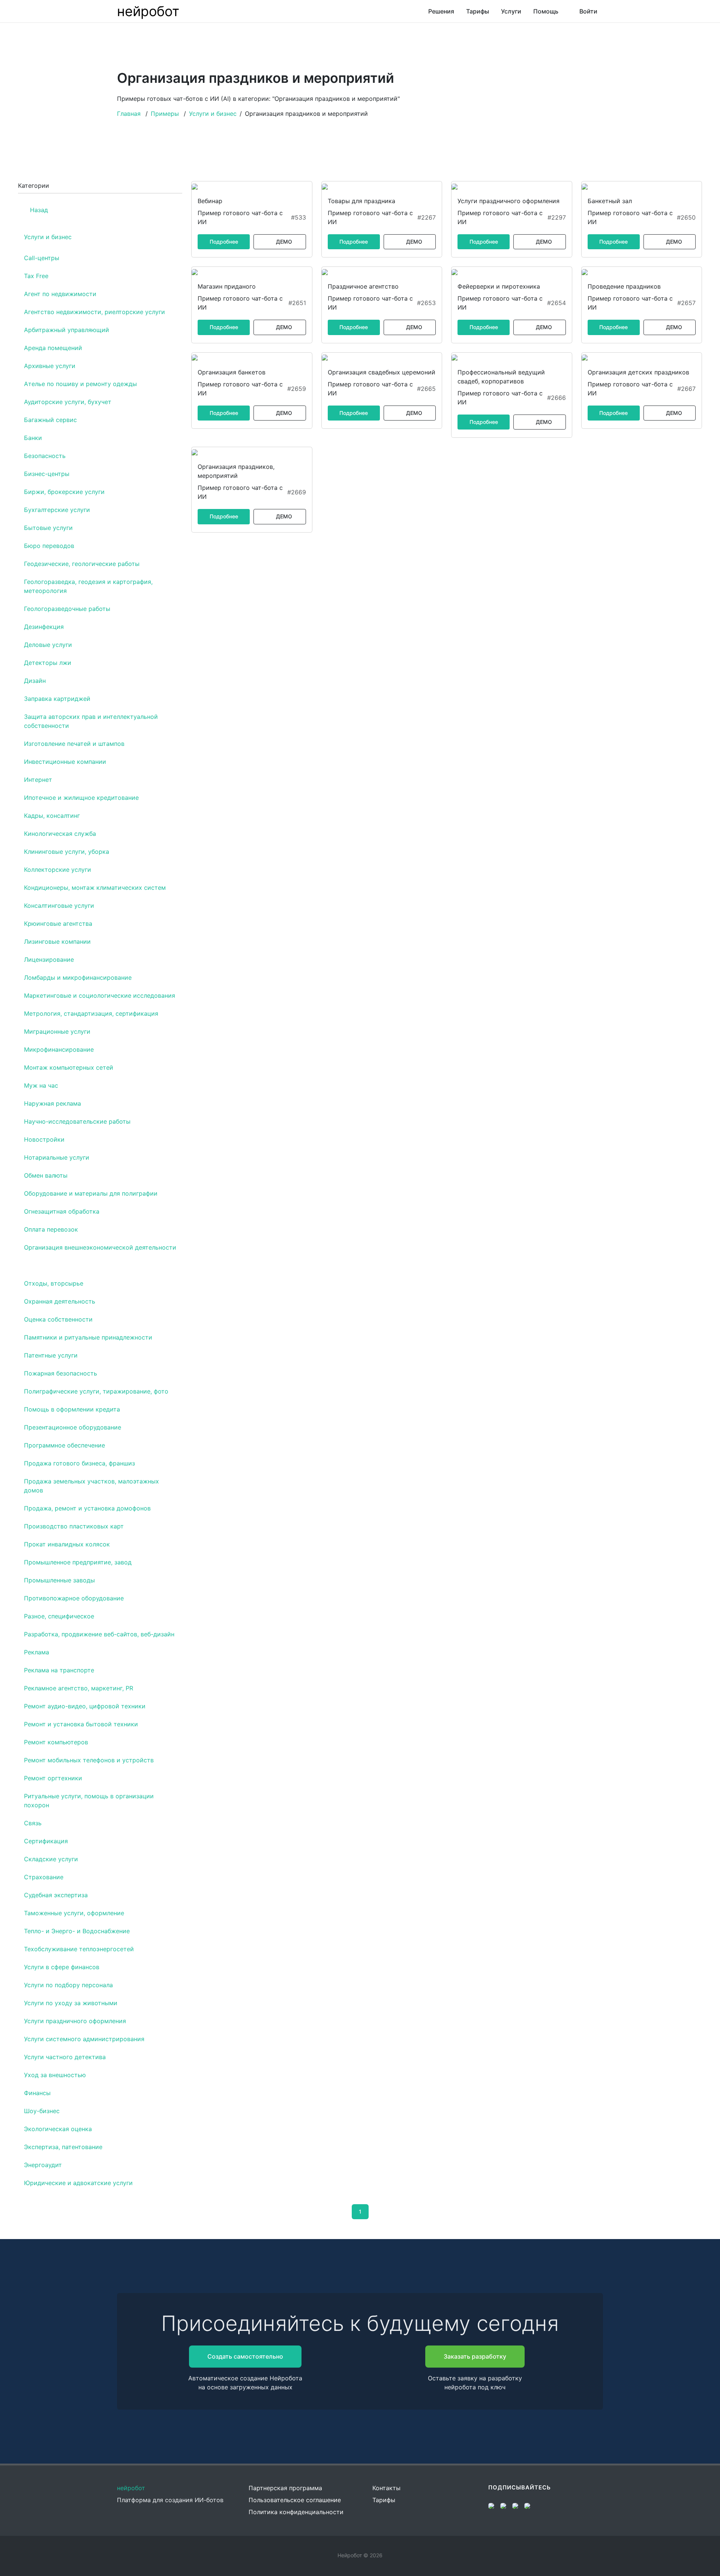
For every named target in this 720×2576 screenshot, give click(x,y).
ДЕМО (284, 242)
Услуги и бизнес (213, 114)
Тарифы (384, 2500)
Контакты (386, 2488)
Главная (129, 114)
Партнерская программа (285, 2488)
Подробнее (224, 242)
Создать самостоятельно (245, 2356)
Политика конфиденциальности (296, 2512)
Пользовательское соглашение (295, 2500)
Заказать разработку (475, 2356)
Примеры (165, 114)
